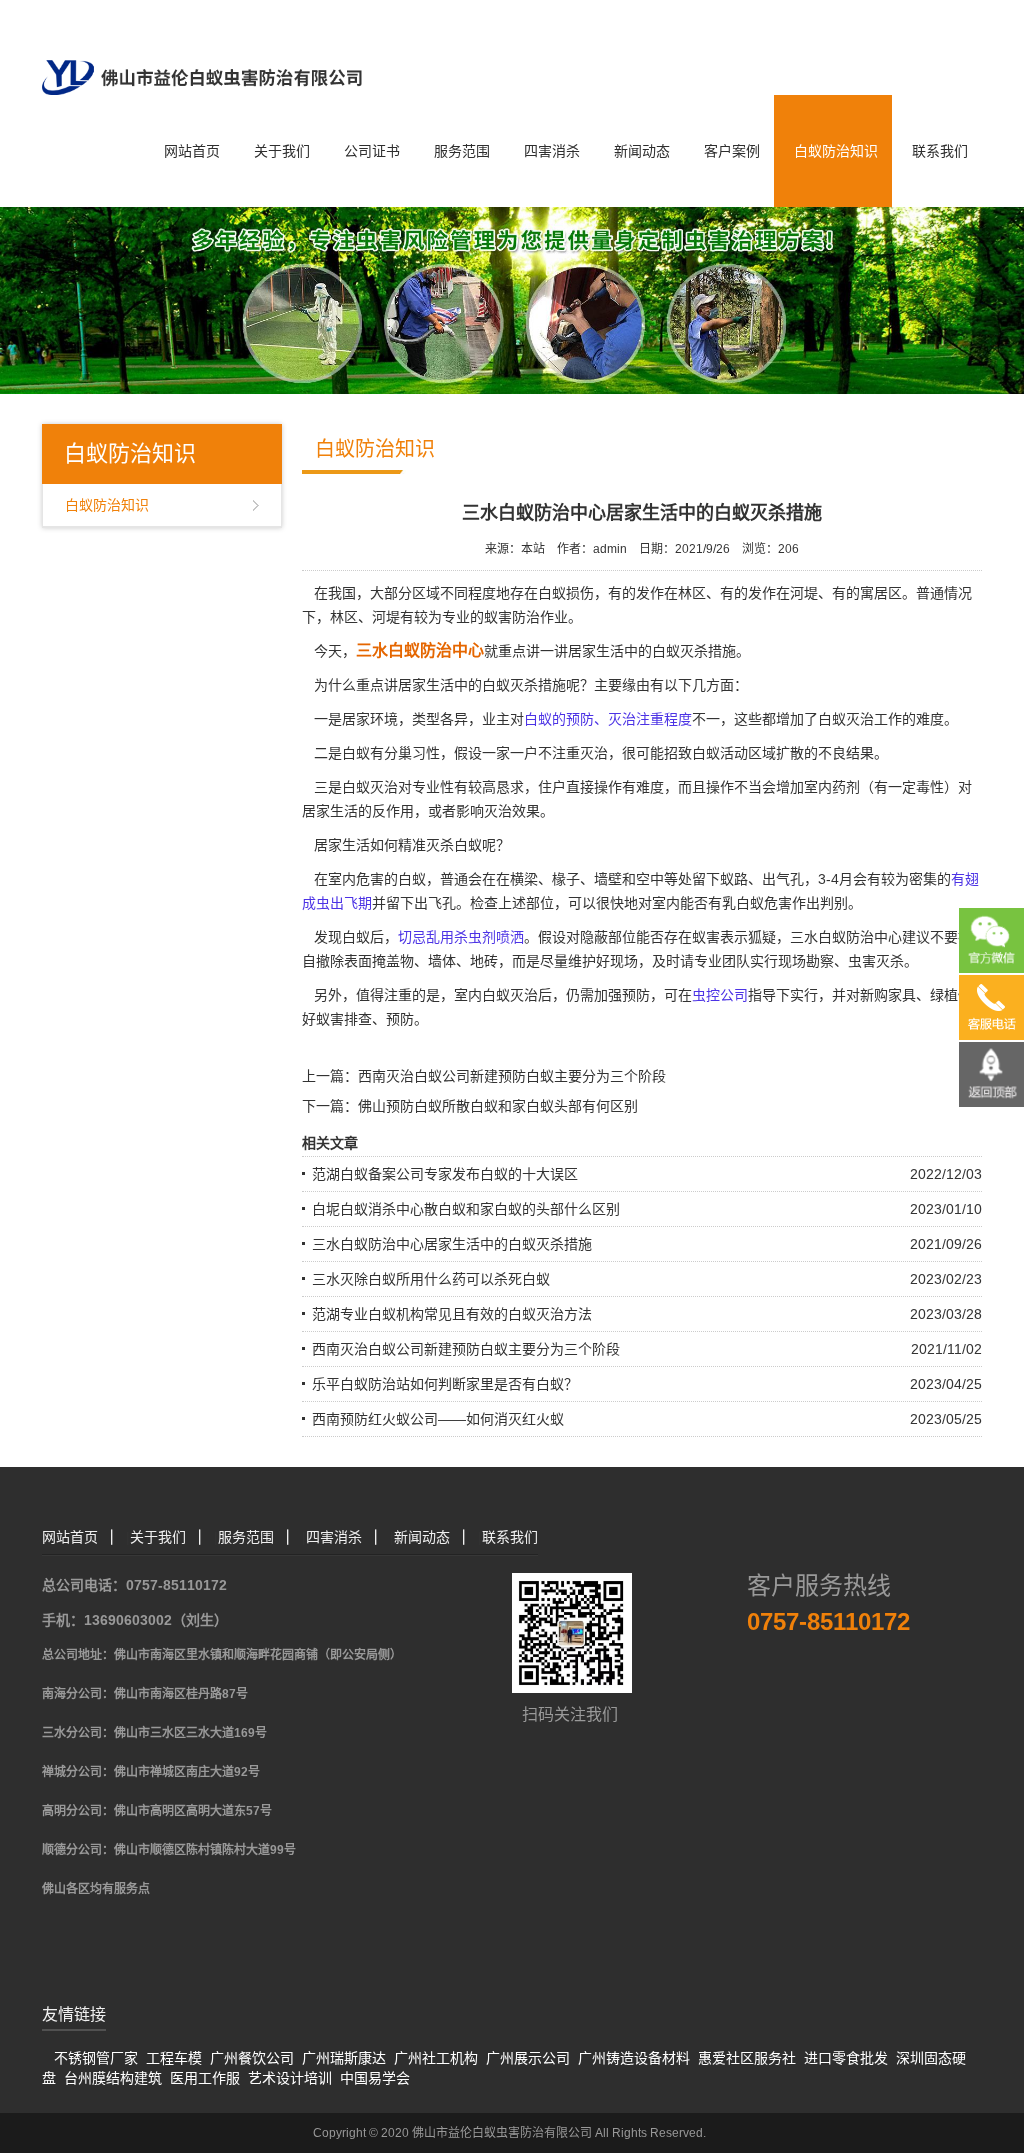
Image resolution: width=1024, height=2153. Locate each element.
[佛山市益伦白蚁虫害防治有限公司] (202, 46)
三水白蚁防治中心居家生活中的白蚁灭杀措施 (452, 1244)
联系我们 (940, 151)
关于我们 (282, 151)
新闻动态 (642, 151)
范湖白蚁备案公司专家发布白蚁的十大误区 (445, 1174)
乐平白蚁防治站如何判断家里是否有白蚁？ (445, 1384)
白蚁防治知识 (836, 151)
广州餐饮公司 (252, 2058)
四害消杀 (552, 151)
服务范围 (462, 151)
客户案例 (732, 151)
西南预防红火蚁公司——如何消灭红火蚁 (438, 1419)
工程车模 (174, 2058)
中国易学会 (375, 2078)
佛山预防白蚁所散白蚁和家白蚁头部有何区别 (498, 1106)
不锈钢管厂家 (96, 2058)
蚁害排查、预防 (365, 1019)
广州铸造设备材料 (634, 2058)
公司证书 (372, 151)
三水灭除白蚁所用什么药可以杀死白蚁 (431, 1279)
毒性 (930, 787)
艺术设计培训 (290, 2078)
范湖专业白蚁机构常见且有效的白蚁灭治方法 (452, 1314)
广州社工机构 (436, 2058)
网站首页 (192, 151)
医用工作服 (205, 2078)
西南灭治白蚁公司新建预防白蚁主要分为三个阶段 (512, 1076)
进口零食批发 (846, 2058)
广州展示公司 (528, 2058)
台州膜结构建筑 (113, 2078)
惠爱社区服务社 (747, 2058)
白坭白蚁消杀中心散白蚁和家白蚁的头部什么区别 (466, 1209)
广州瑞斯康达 (344, 2058)
